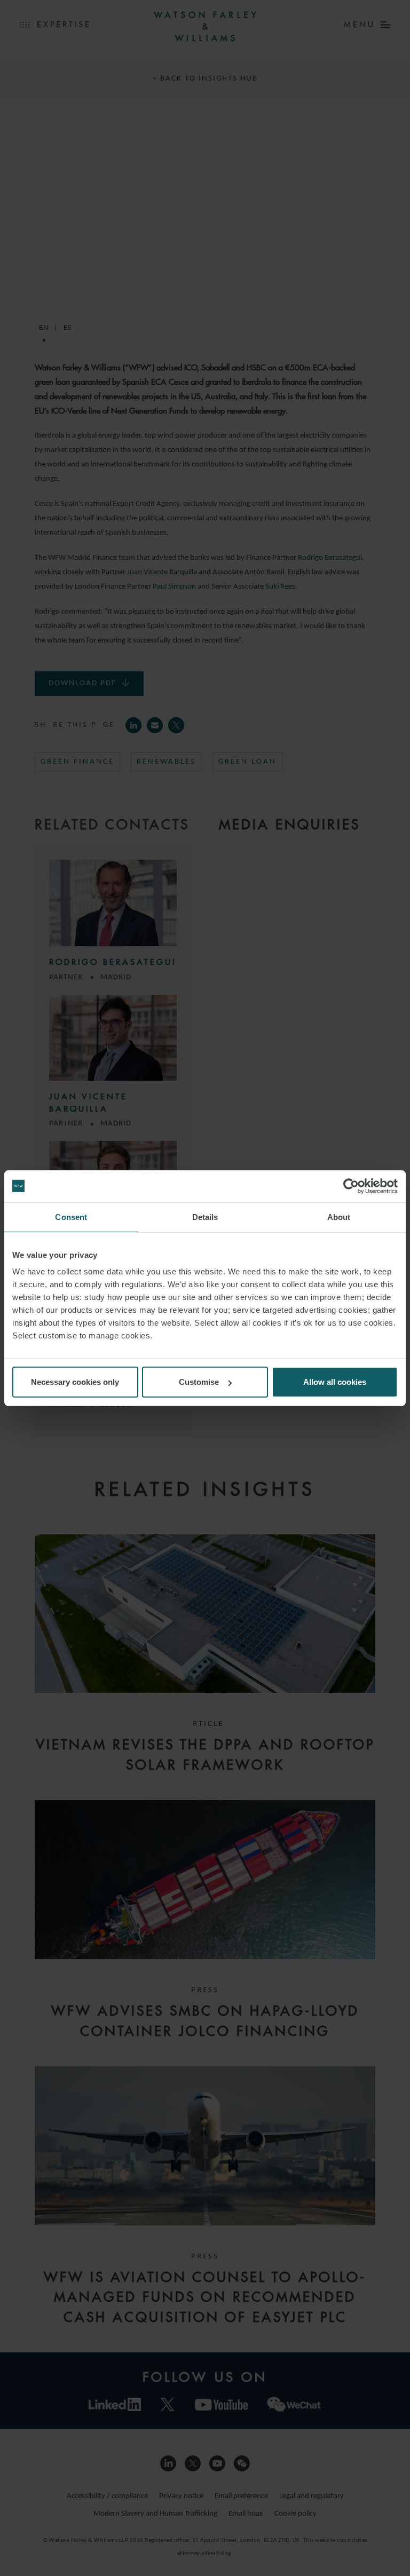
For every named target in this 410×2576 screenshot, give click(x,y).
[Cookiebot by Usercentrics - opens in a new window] (351, 1186)
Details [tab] (205, 1216)
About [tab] (339, 1216)
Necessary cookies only (75, 1382)
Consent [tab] (71, 1216)
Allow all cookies (335, 1382)
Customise (199, 1382)
